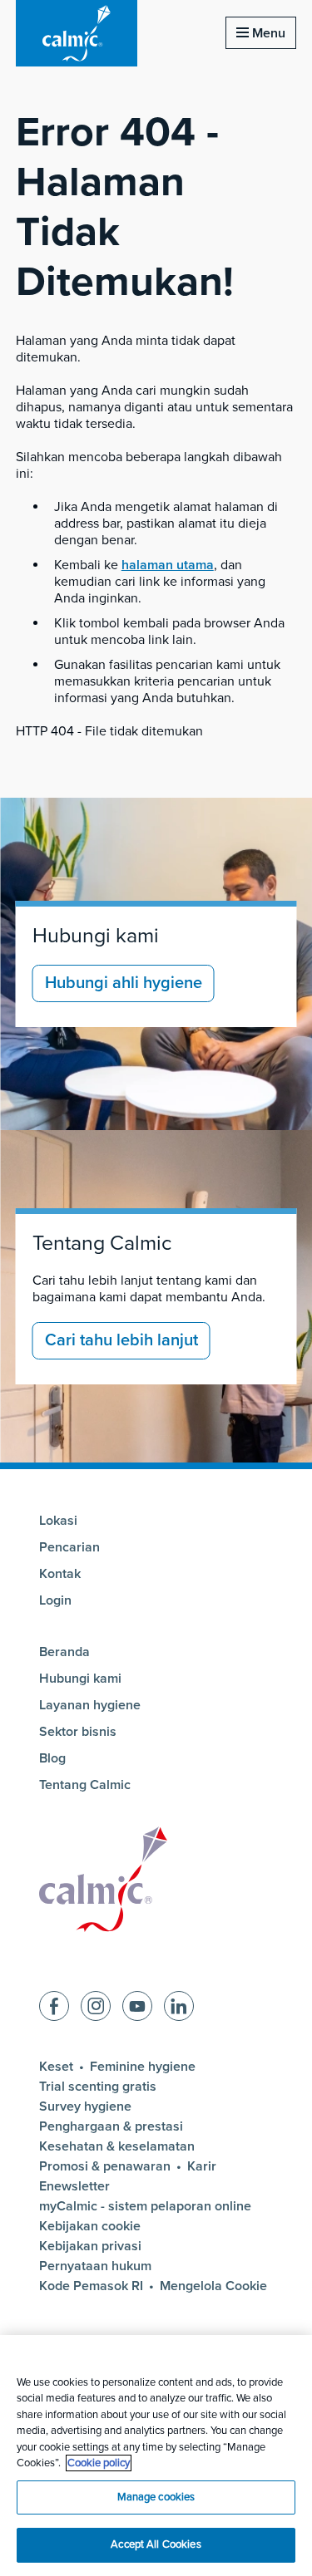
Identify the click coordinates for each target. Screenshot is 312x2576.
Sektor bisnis (78, 1732)
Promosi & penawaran (105, 2166)
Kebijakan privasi (90, 2246)
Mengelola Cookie (213, 2286)
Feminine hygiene (143, 2067)
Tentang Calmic (102, 1243)
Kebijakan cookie (90, 2226)
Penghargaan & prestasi (111, 2126)
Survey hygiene (85, 2107)
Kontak (60, 1574)
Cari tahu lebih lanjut (121, 1340)
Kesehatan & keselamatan (117, 2146)
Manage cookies (156, 2497)
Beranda (64, 1652)
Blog (52, 1758)
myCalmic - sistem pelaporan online (145, 2206)
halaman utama (168, 565)
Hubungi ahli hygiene (124, 983)
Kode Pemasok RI (91, 2286)
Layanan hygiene (90, 1705)
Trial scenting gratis (98, 2087)
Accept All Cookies (156, 2544)
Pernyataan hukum (95, 2266)
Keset (56, 2067)
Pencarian (69, 1547)
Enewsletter (74, 2186)
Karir (202, 2166)
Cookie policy (99, 2463)
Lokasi (58, 1521)
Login (55, 1600)
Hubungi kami (96, 936)
